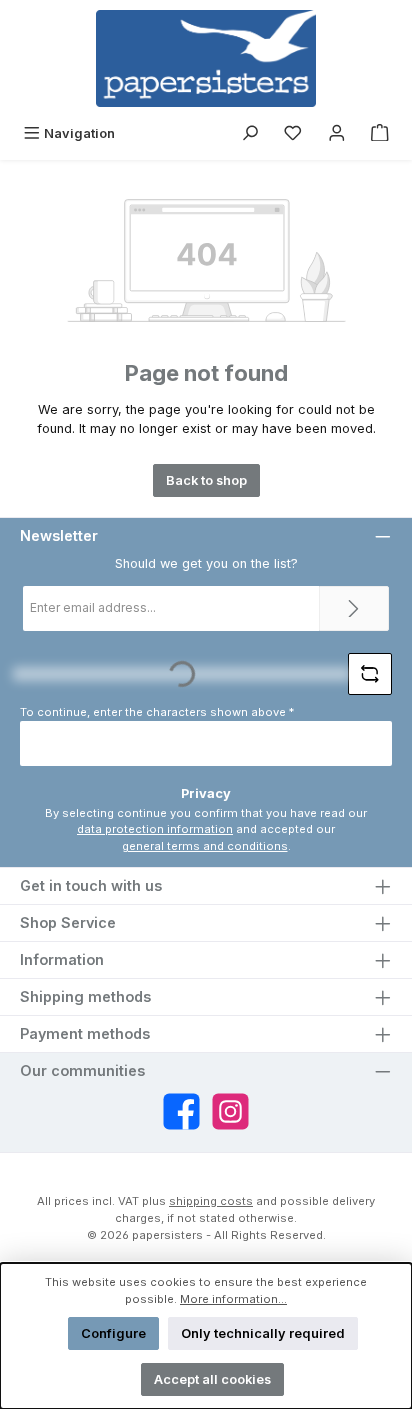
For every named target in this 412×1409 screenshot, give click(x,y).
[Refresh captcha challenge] (370, 674)
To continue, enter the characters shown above (157, 712)
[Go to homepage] (206, 58)
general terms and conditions (205, 846)
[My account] (337, 133)
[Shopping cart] (380, 133)
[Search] (250, 133)
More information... (233, 1299)
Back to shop (206, 480)
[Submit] (354, 608)
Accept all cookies (212, 1379)
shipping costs (211, 1201)
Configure (113, 1333)
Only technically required (263, 1333)
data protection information (155, 829)
